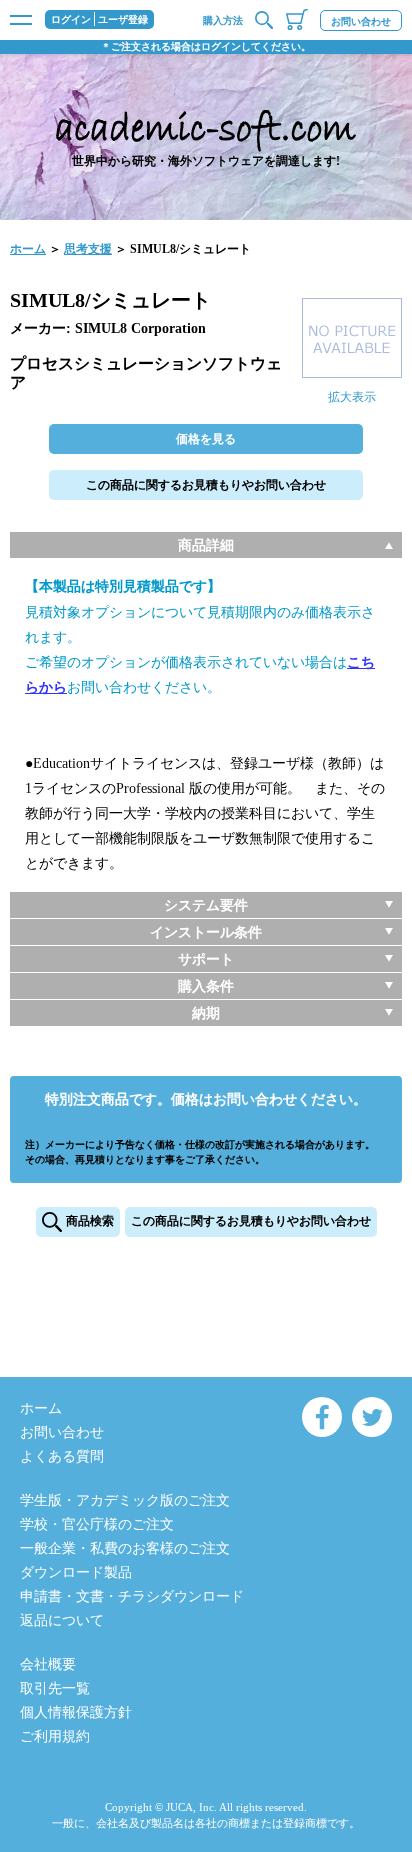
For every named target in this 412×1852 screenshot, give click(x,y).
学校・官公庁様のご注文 (97, 1524)
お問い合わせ (361, 21)
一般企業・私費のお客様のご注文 (125, 1548)
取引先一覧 (55, 1688)
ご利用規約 (55, 1736)
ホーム (28, 249)
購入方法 (223, 20)
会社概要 (48, 1664)
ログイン (71, 20)
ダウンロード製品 (76, 1572)
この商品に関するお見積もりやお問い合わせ (206, 485)
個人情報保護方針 (76, 1712)
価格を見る (206, 439)
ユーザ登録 (123, 20)
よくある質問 (62, 1456)
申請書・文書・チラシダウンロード (132, 1596)
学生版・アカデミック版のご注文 (125, 1500)
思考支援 (88, 249)
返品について (62, 1620)
